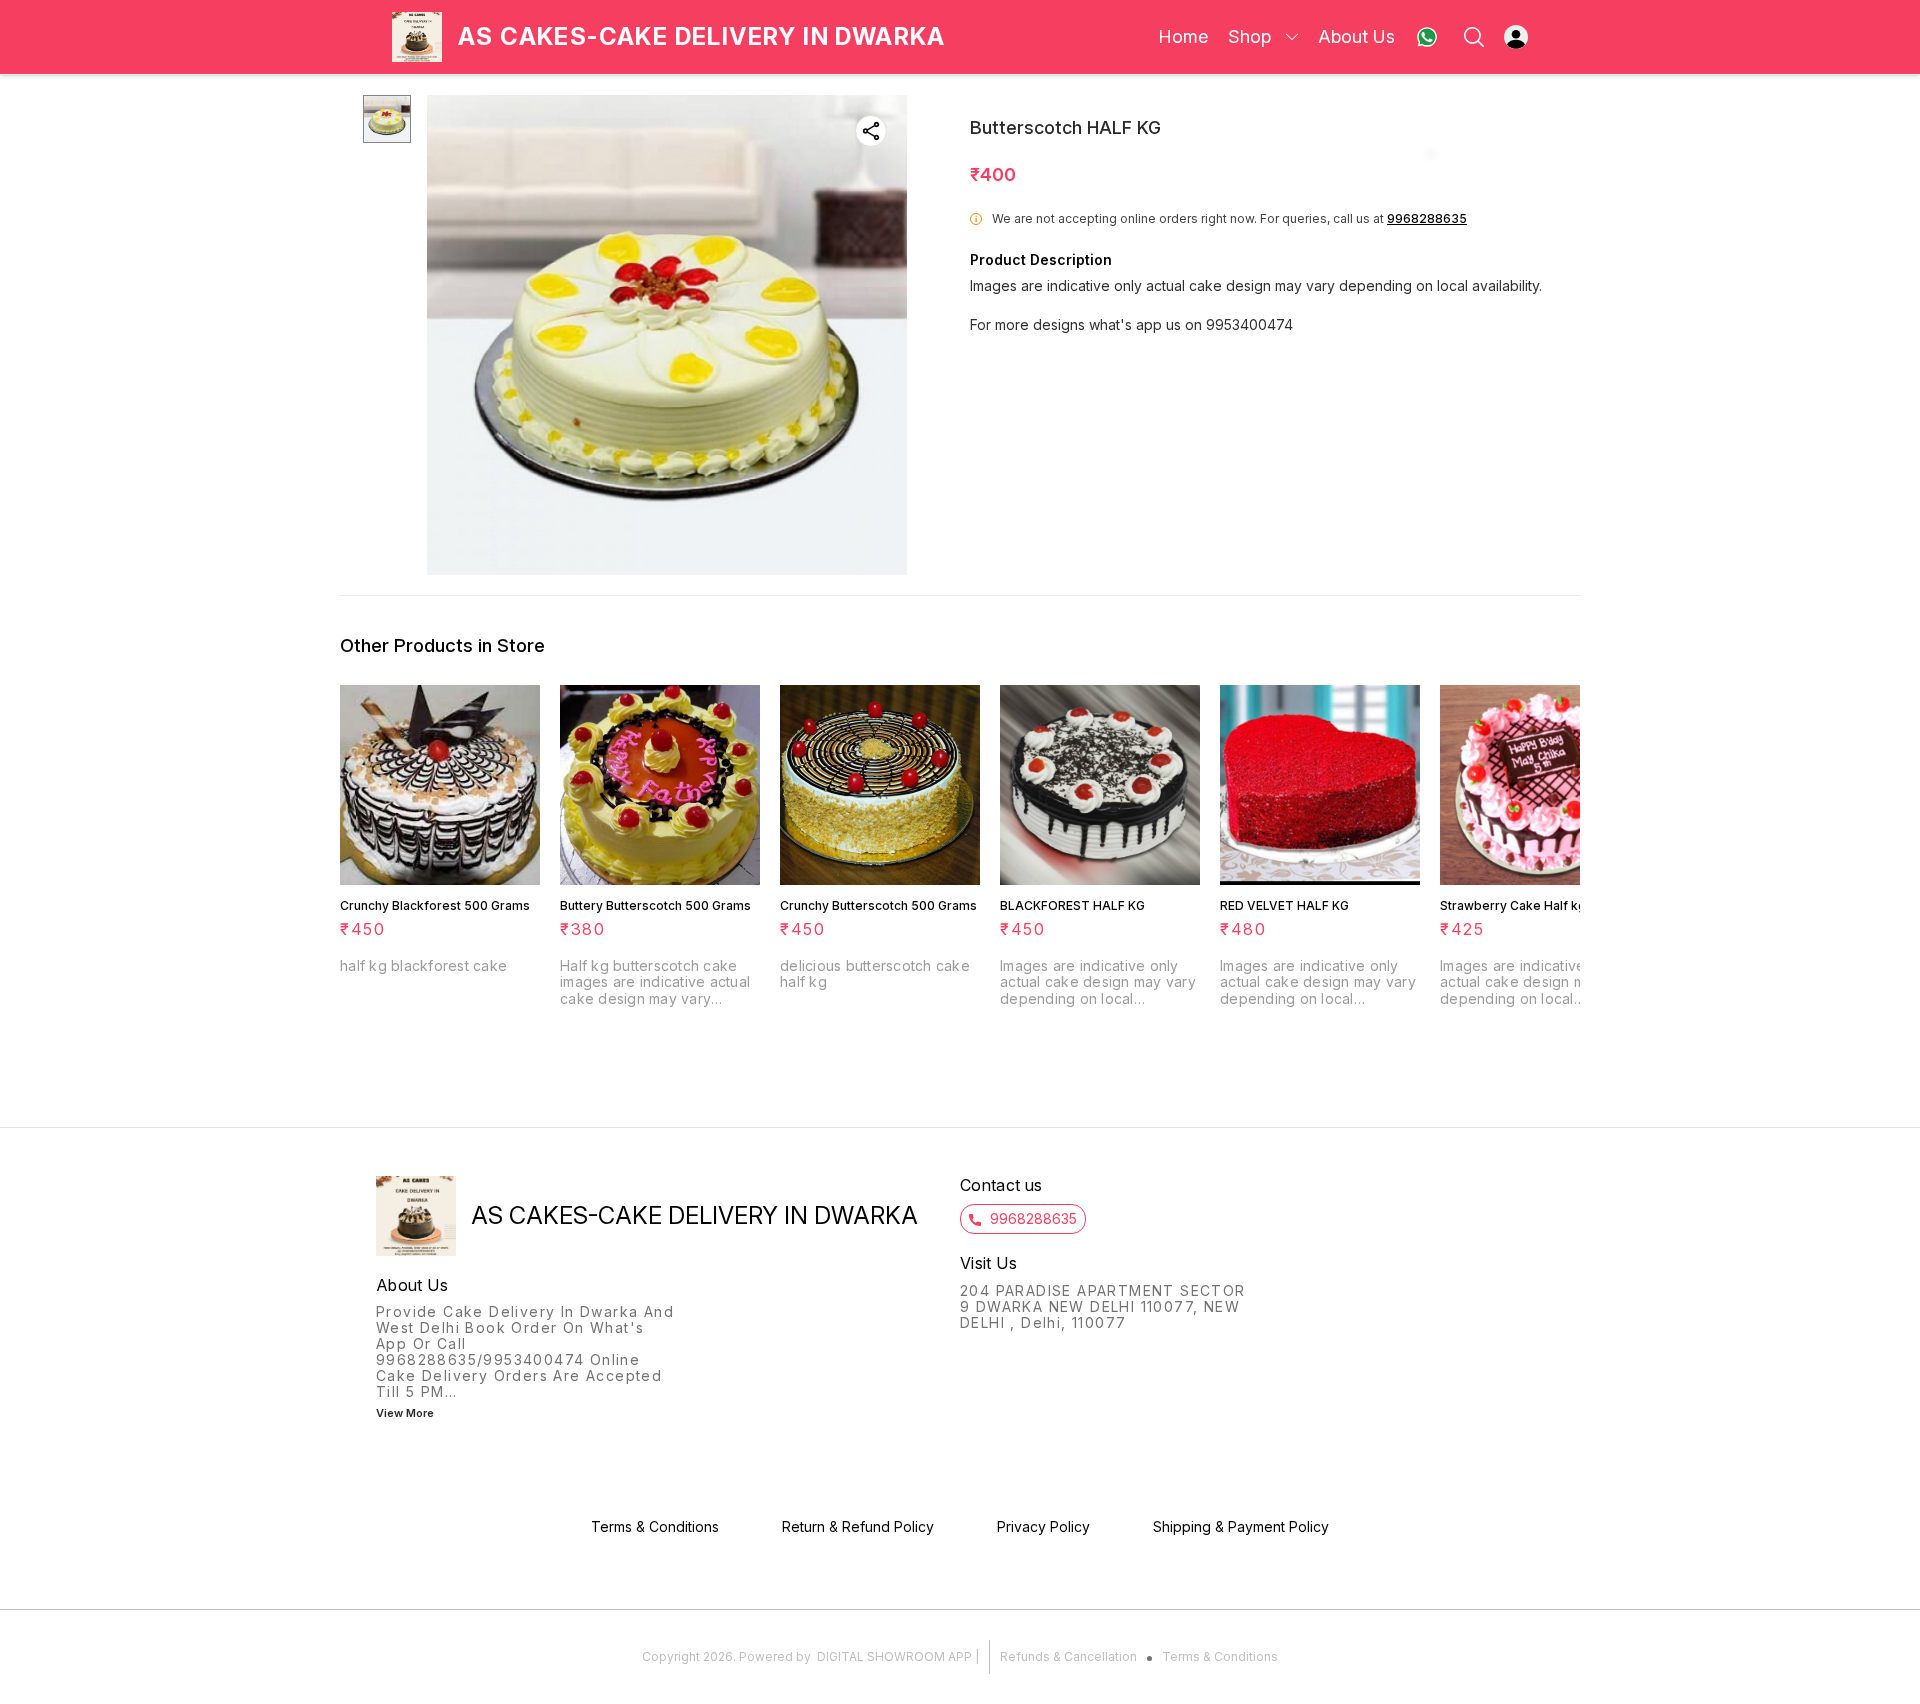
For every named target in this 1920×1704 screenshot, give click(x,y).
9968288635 (1427, 218)
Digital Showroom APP (894, 1656)
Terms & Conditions (1220, 1656)
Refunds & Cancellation (1068, 1656)
